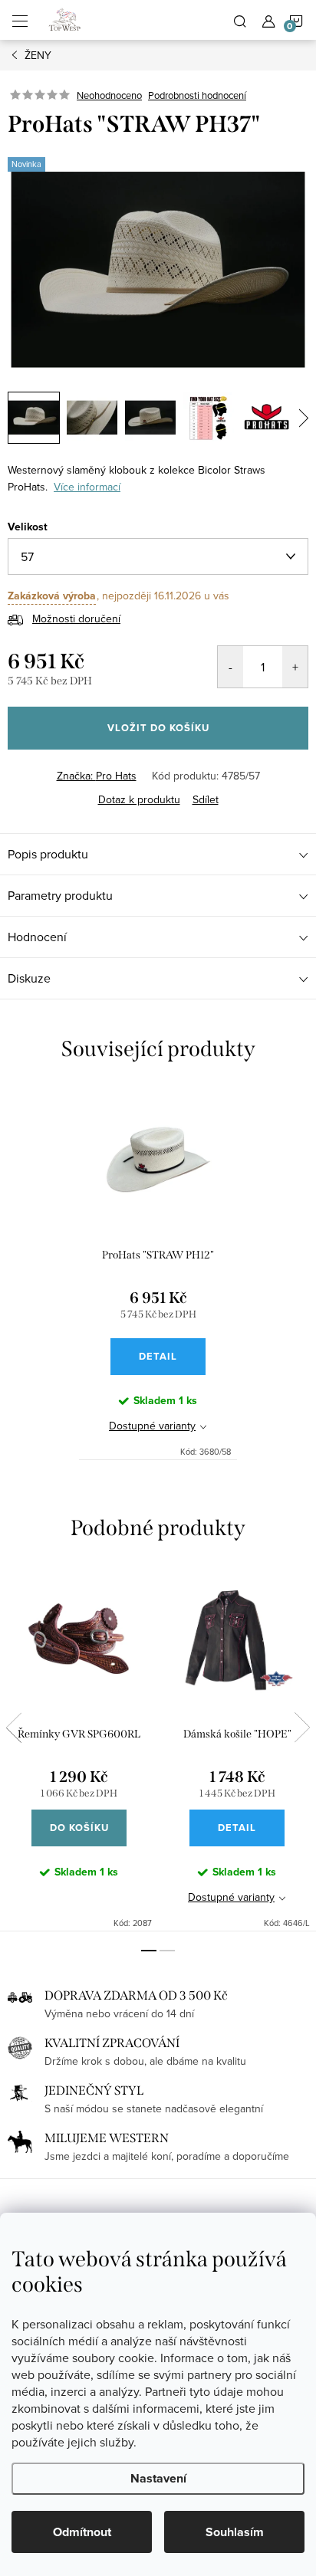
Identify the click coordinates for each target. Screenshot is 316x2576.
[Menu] (20, 20)
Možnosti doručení (76, 619)
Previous (14, 1728)
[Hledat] (240, 20)
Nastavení (158, 2478)
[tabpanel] (158, 1273)
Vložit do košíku (158, 728)
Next (302, 1728)
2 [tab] (167, 1951)
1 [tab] (149, 1951)
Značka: (97, 776)
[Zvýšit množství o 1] (295, 667)
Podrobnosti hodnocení (197, 95)
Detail (158, 1356)
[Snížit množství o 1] (230, 667)
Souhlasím (235, 2532)
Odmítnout (82, 2532)
